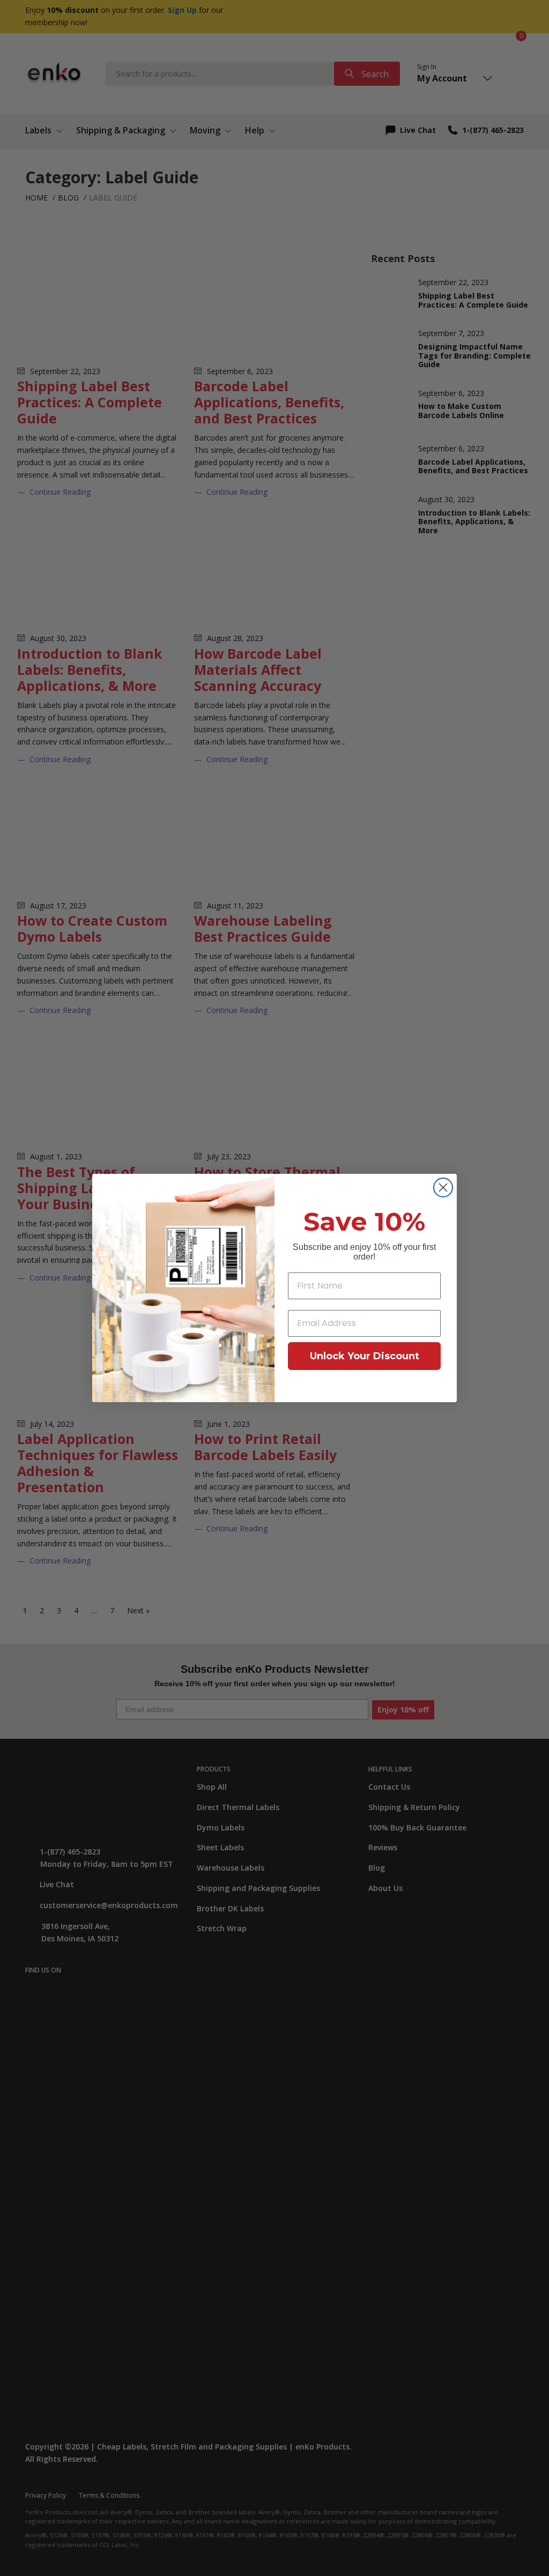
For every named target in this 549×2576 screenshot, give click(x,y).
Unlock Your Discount (365, 1356)
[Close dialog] (443, 1188)
